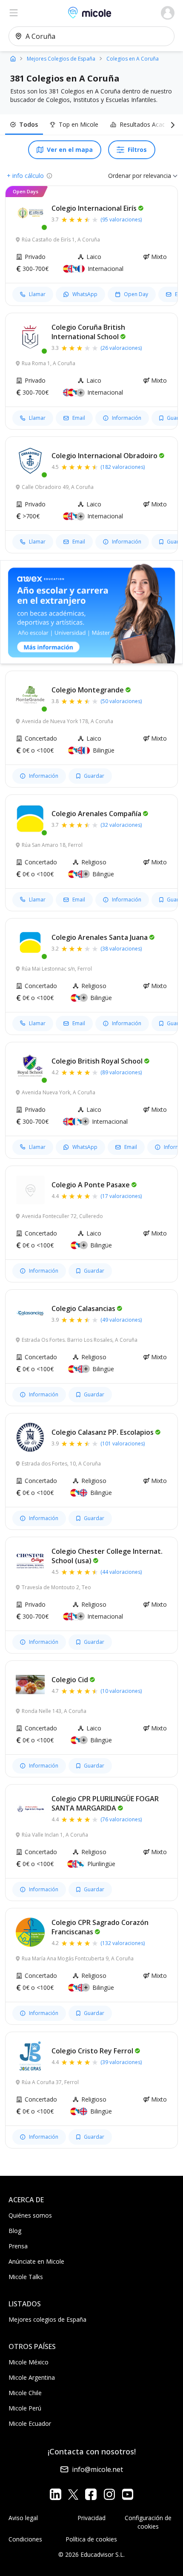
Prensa (18, 2246)
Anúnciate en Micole (36, 2261)
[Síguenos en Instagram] (109, 2494)
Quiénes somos (30, 2215)
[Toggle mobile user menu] (168, 13)
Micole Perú (25, 2408)
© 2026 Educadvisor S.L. (91, 2554)
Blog (15, 2231)
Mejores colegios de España (47, 2319)
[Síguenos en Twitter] (73, 2494)
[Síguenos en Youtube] (127, 2494)
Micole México (29, 2362)
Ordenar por (125, 176)
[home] (13, 58)
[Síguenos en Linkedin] (56, 2494)
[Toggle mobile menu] (14, 13)
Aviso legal (23, 2518)
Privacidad (91, 2518)
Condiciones (25, 2539)
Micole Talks (26, 2277)
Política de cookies (91, 2539)
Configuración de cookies (148, 2522)
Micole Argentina (32, 2377)
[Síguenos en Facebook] (91, 2494)
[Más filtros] (171, 125)
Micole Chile (25, 2393)
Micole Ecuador (30, 2423)
